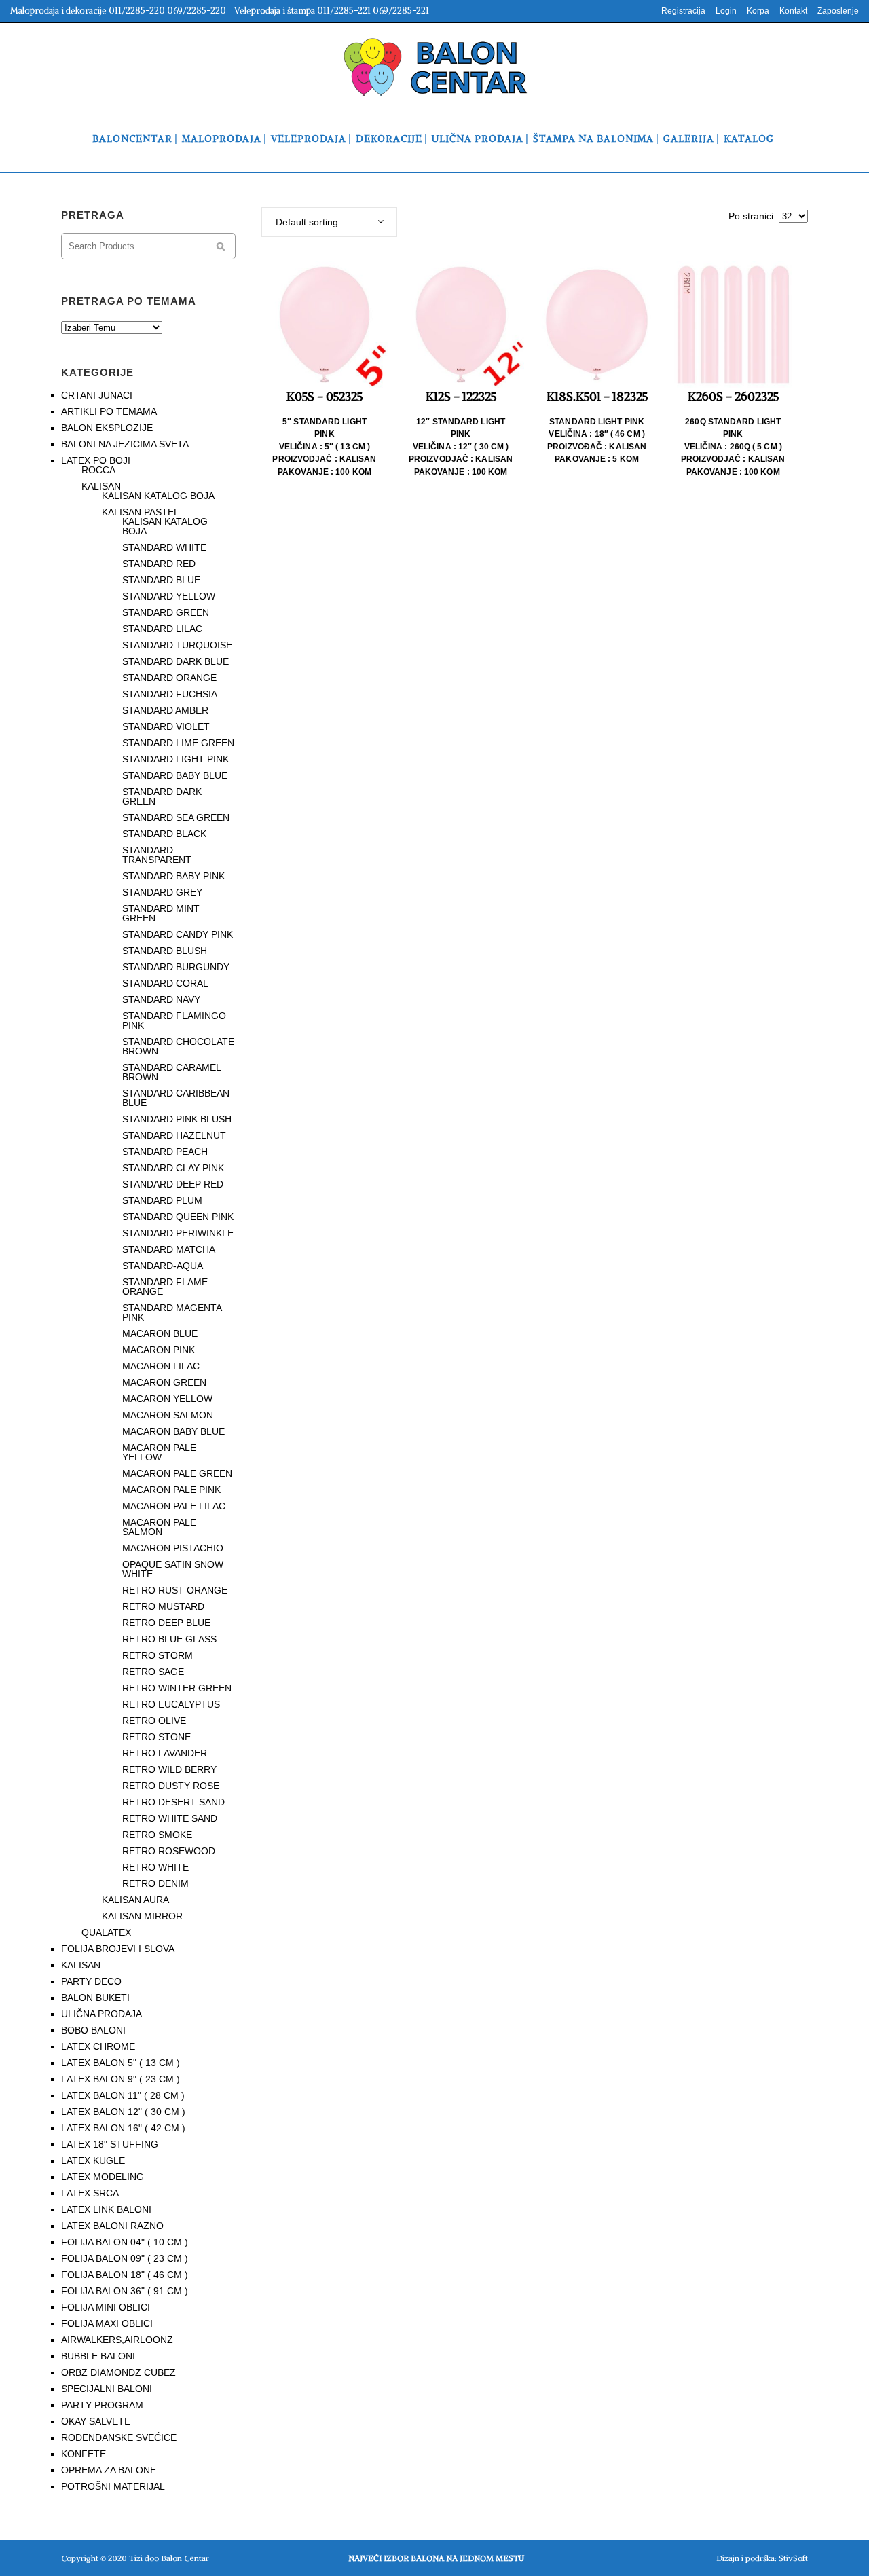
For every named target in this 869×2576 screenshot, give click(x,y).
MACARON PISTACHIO (173, 1548)
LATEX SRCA (90, 2193)
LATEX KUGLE (93, 2160)
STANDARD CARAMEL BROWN (171, 1072)
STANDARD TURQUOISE (177, 645)
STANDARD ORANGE (169, 678)
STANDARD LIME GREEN (178, 743)
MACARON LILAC (161, 1366)
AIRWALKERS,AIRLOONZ (117, 2340)
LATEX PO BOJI (96, 460)
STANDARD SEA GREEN (176, 817)
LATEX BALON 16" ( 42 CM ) (123, 2128)
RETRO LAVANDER (165, 1753)
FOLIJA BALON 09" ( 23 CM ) (125, 2258)
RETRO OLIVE (154, 1721)
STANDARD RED (159, 564)
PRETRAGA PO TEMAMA (129, 301)
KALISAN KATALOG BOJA (158, 496)
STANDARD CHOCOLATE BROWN (178, 1046)
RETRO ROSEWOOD (169, 1851)
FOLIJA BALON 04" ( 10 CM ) (125, 2242)
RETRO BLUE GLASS (169, 1639)
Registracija (683, 11)
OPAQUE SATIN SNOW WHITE (173, 1569)
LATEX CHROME (98, 2046)
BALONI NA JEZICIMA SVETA (125, 444)
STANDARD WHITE (164, 547)
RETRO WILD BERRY (169, 1769)
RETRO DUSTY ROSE (171, 1786)
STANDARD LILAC (162, 629)
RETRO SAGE (153, 1672)
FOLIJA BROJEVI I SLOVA (118, 1949)
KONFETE (84, 2454)
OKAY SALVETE (96, 2421)
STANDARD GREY (162, 892)
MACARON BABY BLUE (173, 1431)
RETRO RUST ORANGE (175, 1590)
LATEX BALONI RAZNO (112, 2226)
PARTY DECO (91, 1981)
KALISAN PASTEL (141, 512)
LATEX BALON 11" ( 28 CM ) (123, 2095)
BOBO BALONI (93, 2030)
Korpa (758, 11)
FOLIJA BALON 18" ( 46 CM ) (125, 2275)
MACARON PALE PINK (171, 1490)
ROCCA (98, 470)
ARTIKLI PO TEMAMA (109, 411)
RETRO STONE (156, 1737)
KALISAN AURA (135, 1900)
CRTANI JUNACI (97, 395)
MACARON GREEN (164, 1382)
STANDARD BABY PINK (173, 876)
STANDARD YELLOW (169, 596)
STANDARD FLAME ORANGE (165, 1287)
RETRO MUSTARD (163, 1606)
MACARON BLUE (160, 1333)
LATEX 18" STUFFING (110, 2144)
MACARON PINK (159, 1350)
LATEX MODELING (103, 2177)
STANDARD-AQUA (163, 1266)
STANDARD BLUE (161, 580)
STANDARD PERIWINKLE (178, 1233)
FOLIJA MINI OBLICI (106, 2307)
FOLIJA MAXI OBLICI (107, 2323)
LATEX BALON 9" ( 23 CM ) (121, 2079)
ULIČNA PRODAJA (101, 2014)
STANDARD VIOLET (166, 726)
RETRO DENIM (155, 1883)
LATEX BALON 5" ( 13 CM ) (121, 2063)
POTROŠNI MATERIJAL (113, 2486)
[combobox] (329, 222)
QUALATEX (106, 1932)
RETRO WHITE (155, 1867)
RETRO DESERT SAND (173, 1802)
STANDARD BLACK (164, 834)
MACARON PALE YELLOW (159, 1452)
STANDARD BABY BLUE (175, 775)
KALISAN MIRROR (142, 1916)
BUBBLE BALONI (98, 2356)
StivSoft (793, 2558)
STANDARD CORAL (165, 983)
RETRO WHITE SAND (170, 1818)
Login (726, 11)
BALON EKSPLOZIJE (107, 428)
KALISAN (101, 486)
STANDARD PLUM (162, 1200)
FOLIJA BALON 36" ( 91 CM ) (125, 2291)
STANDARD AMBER (165, 710)
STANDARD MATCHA (169, 1249)
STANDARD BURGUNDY (176, 967)
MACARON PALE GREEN (177, 1473)
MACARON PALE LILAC (174, 1506)
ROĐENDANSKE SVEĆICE (119, 2437)
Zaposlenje (838, 11)
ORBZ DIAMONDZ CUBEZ (118, 2372)
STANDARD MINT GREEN (161, 913)
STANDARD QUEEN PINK (178, 1217)
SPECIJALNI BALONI (107, 2389)
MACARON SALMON (168, 1415)
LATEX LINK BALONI (106, 2209)
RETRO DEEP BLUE (166, 1623)
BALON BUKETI (95, 1998)
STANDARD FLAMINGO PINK (174, 1020)
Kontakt (793, 11)
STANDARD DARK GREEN (162, 796)
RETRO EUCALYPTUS (171, 1704)
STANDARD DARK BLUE (175, 661)
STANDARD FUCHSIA (170, 694)
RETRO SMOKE (157, 1835)
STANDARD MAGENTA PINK (172, 1312)
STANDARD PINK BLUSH (177, 1119)
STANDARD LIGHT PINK (175, 759)
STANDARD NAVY (161, 999)
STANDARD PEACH (165, 1152)
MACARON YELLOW (167, 1399)
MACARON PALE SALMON (159, 1527)
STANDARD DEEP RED (173, 1184)
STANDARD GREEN (166, 612)
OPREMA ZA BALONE (109, 2470)
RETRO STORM (158, 1655)
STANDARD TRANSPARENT (157, 855)
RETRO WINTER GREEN (177, 1688)
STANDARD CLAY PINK (173, 1168)
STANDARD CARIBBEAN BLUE (176, 1098)
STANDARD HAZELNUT (174, 1135)
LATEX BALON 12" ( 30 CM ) (123, 2112)
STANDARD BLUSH (165, 951)
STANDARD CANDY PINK (178, 934)
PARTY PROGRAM (102, 2405)
